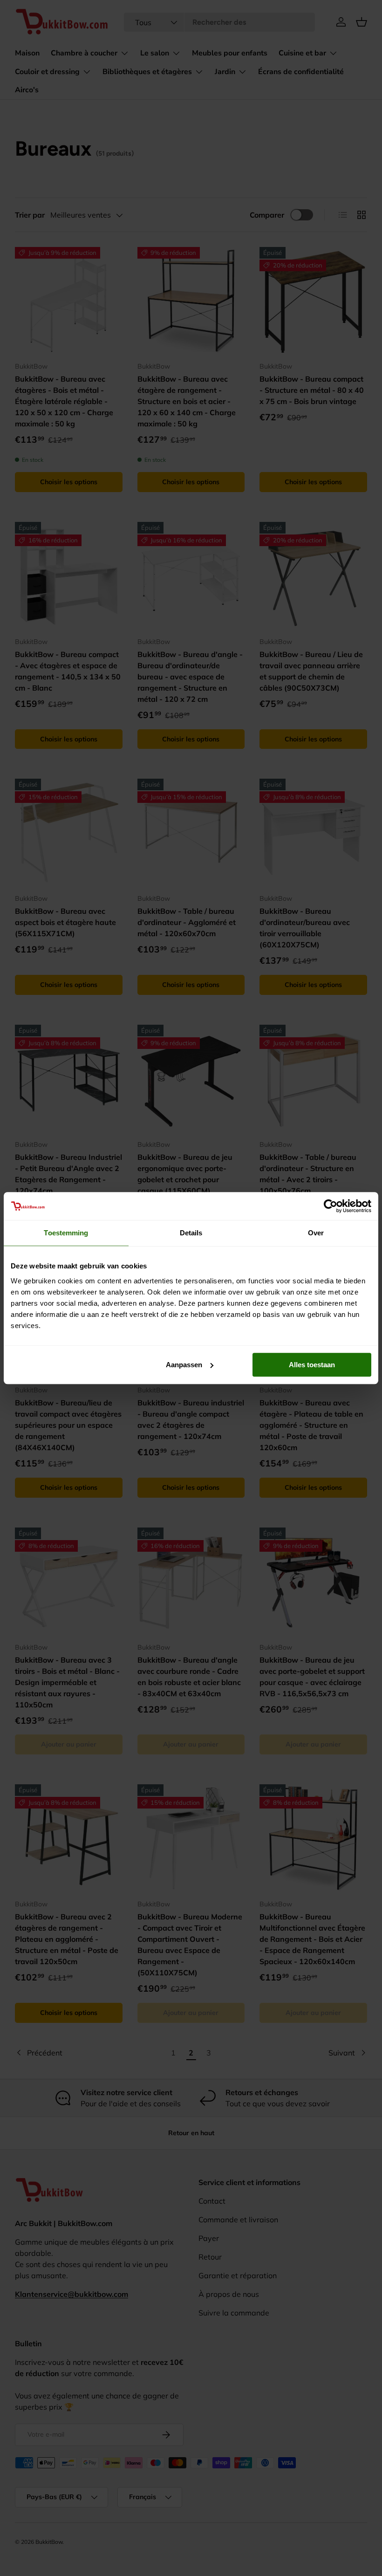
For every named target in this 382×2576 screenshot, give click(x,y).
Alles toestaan (312, 1365)
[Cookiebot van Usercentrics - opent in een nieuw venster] (331, 1206)
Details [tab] (191, 1233)
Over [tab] (316, 1233)
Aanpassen (184, 1365)
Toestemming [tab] (66, 1233)
